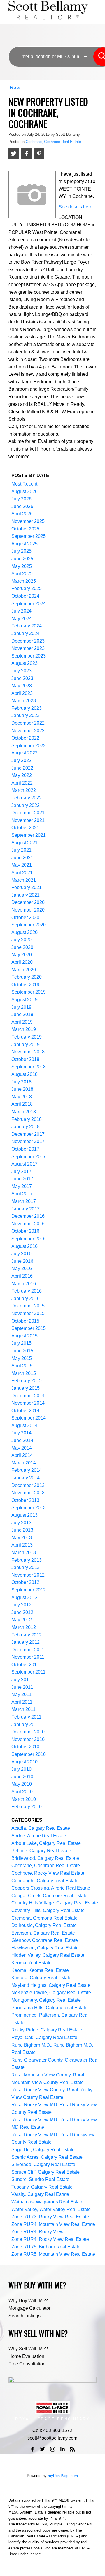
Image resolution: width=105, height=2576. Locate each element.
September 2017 (29, 1157)
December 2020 (28, 902)
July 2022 (21, 760)
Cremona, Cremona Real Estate (44, 1918)
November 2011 (28, 1657)
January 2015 (26, 1388)
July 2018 (21, 1082)
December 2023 (28, 641)
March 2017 (24, 1201)
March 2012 (24, 1627)
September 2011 (28, 1672)
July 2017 (21, 1172)
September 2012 (29, 1590)
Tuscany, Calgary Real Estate (42, 2187)
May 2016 (22, 1268)
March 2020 (24, 970)
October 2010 (25, 1747)
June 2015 (22, 1351)
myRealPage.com (63, 2476)
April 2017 (22, 1194)
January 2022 (26, 805)
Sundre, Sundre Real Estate (40, 2179)
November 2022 (28, 731)
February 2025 (27, 588)
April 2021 (22, 873)
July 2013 (21, 1523)
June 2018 (22, 1089)
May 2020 (22, 955)
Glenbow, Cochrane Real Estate (45, 1940)
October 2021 (25, 828)
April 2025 (22, 574)
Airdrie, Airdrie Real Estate (39, 1836)
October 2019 (25, 985)
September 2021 (29, 835)
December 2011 (28, 1650)
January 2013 (26, 1567)
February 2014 (27, 1470)
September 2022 (29, 746)
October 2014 (25, 1411)
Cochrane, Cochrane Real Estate (53, 142)
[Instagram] (52, 2449)
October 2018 (25, 1059)
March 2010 (24, 1799)
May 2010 (22, 1784)
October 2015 (25, 1321)
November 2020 (28, 910)
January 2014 (26, 1478)
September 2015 (29, 1328)
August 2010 (24, 1762)
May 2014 (22, 1448)
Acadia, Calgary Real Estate (41, 1828)
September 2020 (29, 925)
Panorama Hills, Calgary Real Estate (49, 2008)
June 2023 (22, 678)
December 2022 (28, 723)
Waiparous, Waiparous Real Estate (47, 2202)
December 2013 (28, 1485)
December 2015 (28, 1306)
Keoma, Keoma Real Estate (40, 1970)
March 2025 (24, 581)
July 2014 (21, 1433)
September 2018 (29, 1067)
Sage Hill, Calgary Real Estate (43, 2150)
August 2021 (24, 843)
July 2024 (21, 611)
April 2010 (22, 1792)
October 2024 (25, 596)
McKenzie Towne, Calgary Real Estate (51, 1993)
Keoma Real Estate (32, 1963)
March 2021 (24, 880)
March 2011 (23, 1709)
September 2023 (29, 656)
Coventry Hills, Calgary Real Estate (48, 1910)
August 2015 (24, 1336)
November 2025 (28, 521)
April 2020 (22, 962)
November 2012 (28, 1575)
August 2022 (24, 753)
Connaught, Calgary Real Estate (45, 1881)
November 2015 (28, 1313)
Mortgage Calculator (29, 2308)
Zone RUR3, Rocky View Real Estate (50, 2217)
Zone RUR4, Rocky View (37, 2232)
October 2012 (25, 1582)
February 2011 (26, 1717)
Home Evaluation (26, 2356)
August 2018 (24, 1074)
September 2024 (29, 604)
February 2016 (27, 1291)
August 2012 (24, 1597)
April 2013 (22, 1545)
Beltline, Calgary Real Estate (41, 1851)
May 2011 (21, 1694)
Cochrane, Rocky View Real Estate (48, 1873)
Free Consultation (27, 2364)
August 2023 (24, 663)
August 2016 (24, 1246)
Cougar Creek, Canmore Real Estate (49, 1896)
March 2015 (24, 1373)
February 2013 (27, 1560)
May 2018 (22, 1097)
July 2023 (21, 671)
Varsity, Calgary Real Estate (40, 2194)
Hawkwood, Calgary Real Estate (45, 1948)
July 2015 (21, 1343)
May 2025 (22, 566)
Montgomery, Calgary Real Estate (46, 2000)
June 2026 (22, 506)
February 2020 (27, 977)
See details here (76, 207)
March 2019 (24, 1029)
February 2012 (27, 1635)
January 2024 (26, 633)
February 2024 (27, 626)
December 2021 (28, 813)
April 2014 (22, 1455)
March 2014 (24, 1463)
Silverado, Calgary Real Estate (43, 2164)
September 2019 (29, 992)
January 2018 (26, 1127)
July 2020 (21, 940)
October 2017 (25, 1149)
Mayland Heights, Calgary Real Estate (51, 1985)
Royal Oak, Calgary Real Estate (44, 2037)
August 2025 (24, 544)
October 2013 (25, 1500)
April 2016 (22, 1276)
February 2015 (27, 1381)
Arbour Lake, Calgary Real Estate (46, 1843)
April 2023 (22, 693)
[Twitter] (43, 2449)
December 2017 (28, 1134)
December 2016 (28, 1216)
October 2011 (25, 1665)
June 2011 (22, 1687)
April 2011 (22, 1702)
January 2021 (26, 895)
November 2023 (28, 648)
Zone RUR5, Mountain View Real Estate (53, 2254)
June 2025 (22, 559)
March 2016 (24, 1284)
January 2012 (26, 1642)
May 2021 (22, 865)
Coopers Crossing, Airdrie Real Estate (51, 1888)
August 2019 (24, 1000)
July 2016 (21, 1254)
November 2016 (28, 1224)
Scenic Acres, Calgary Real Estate (47, 2157)
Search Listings (24, 2316)
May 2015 (22, 1358)
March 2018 (24, 1112)
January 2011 (25, 1724)
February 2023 (27, 708)
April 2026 (22, 514)
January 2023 (26, 715)
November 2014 (28, 1403)
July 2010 (21, 1769)
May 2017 (22, 1186)
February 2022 (27, 798)
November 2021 (28, 820)
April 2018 (22, 1104)
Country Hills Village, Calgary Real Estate (55, 1903)
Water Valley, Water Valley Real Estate (51, 2209)
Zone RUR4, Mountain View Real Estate (53, 2224)
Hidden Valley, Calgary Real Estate (48, 1955)
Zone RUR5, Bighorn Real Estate (46, 2247)
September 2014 (29, 1418)
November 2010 (28, 1739)
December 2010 (28, 1732)
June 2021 (22, 858)
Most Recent (24, 484)
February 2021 (27, 887)
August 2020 (24, 932)
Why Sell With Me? (28, 2349)
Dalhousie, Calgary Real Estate (44, 1925)
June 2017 (22, 1179)
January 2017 (26, 1209)
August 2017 (24, 1164)
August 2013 (24, 1515)
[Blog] (73, 2449)
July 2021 (21, 850)
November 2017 (28, 1141)
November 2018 (28, 1052)
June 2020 (22, 947)
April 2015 (22, 1366)
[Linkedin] (62, 2449)
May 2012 (22, 1620)
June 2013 (22, 1530)
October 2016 (25, 1231)
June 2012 (22, 1612)
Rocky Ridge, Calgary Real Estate (47, 2030)
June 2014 (22, 1440)
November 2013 (28, 1493)
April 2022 (22, 783)
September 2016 (29, 1239)
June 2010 (22, 1777)
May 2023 (22, 686)
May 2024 (22, 619)
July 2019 (21, 1007)
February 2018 (27, 1119)
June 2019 (22, 1014)
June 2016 (22, 1261)
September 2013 (29, 1508)
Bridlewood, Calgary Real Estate (45, 1858)
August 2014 (24, 1426)
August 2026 (24, 492)
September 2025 (29, 536)
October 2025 (25, 529)
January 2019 (26, 1045)
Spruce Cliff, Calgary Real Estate (45, 2172)
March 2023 (24, 701)
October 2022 (25, 738)
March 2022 (24, 790)
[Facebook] (32, 2449)
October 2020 (25, 917)
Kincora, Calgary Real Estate (41, 1978)
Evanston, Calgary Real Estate (43, 1933)
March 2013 (24, 1553)
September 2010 (29, 1754)
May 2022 (22, 775)
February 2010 (27, 1807)
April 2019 (22, 1022)
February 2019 (27, 1037)
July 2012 (21, 1605)
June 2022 (22, 768)
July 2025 (21, 551)
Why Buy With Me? (28, 2301)
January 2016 (26, 1299)
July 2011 (21, 1680)
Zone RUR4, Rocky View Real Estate (50, 2239)
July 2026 (21, 499)
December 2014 (28, 1396)
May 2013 (22, 1538)
